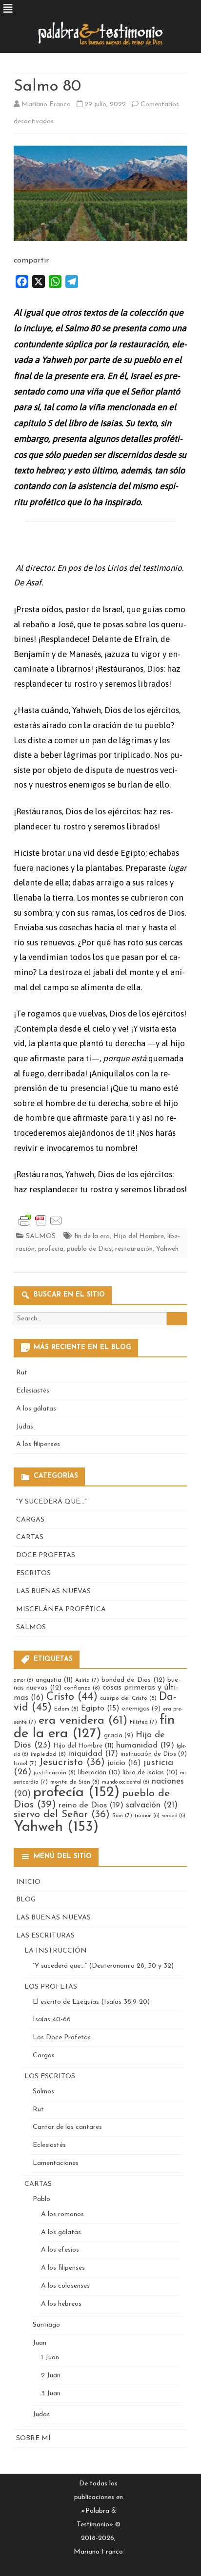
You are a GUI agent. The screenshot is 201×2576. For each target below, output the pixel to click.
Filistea (143, 1722)
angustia (54, 1680)
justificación (55, 1773)
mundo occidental (126, 1782)
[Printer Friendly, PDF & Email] (40, 1220)
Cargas (44, 2056)
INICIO (28, 1882)
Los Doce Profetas (62, 2038)
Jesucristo (72, 1762)
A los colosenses (65, 2286)
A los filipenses (38, 1444)
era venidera (83, 1721)
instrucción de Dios (154, 1754)
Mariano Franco (46, 104)
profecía (51, 1249)
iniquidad (93, 1754)
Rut (22, 1373)
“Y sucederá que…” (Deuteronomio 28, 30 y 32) (103, 1966)
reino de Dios (91, 1805)
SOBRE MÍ (33, 2438)
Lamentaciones (56, 2163)
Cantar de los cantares (67, 2127)
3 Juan (51, 2394)
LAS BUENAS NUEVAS (53, 1591)
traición (147, 1816)
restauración (134, 1249)
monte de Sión (75, 1782)
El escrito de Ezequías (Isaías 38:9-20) (91, 2002)
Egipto (100, 1709)
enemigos (141, 1709)
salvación (152, 1805)
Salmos (43, 2092)
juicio (124, 1763)
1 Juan (50, 2358)
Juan (40, 2343)
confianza (82, 1688)
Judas (25, 1427)
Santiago (46, 2325)
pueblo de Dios (89, 1249)
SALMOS (41, 1236)
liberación (99, 1773)
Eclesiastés (33, 1391)
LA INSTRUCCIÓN (56, 1951)
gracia (119, 1736)
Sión (122, 1816)
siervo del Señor (62, 1814)
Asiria (87, 1680)
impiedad (48, 1754)
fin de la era (92, 1236)
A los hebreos (61, 2304)
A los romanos (62, 2214)
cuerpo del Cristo (128, 1698)
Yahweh (167, 1249)
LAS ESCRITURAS (45, 1936)
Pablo (41, 2199)
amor (23, 1681)
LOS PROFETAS (51, 1987)
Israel (25, 1764)
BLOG (26, 1900)
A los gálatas (36, 1409)
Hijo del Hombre (139, 1236)
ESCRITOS (33, 1573)
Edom (66, 1709)
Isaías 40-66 (52, 2020)
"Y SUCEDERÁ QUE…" (51, 1502)
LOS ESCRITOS (50, 2077)
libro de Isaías (150, 1773)
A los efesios (60, 2250)
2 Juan (51, 2376)
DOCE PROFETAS (46, 1555)
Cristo (72, 1697)
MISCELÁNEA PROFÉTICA (61, 1609)
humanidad (145, 1745)
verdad (174, 1816)
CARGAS (30, 1520)
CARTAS (30, 1537)
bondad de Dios (133, 1680)
